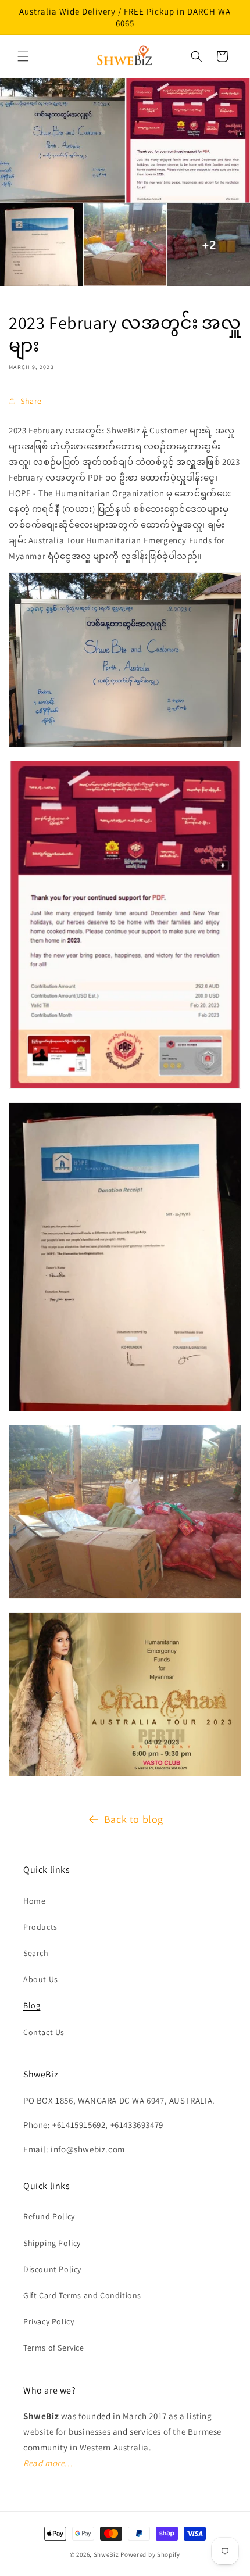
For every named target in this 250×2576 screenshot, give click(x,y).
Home (34, 1901)
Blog (32, 2005)
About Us (41, 1979)
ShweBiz (106, 2554)
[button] (23, 56)
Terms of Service (54, 2348)
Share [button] (31, 401)
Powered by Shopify (150, 2554)
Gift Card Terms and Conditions (82, 2295)
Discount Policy (52, 2269)
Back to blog (134, 1819)
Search (36, 1953)
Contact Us (44, 2032)
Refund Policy (49, 2216)
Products (40, 1927)
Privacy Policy (49, 2321)
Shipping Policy (52, 2243)
